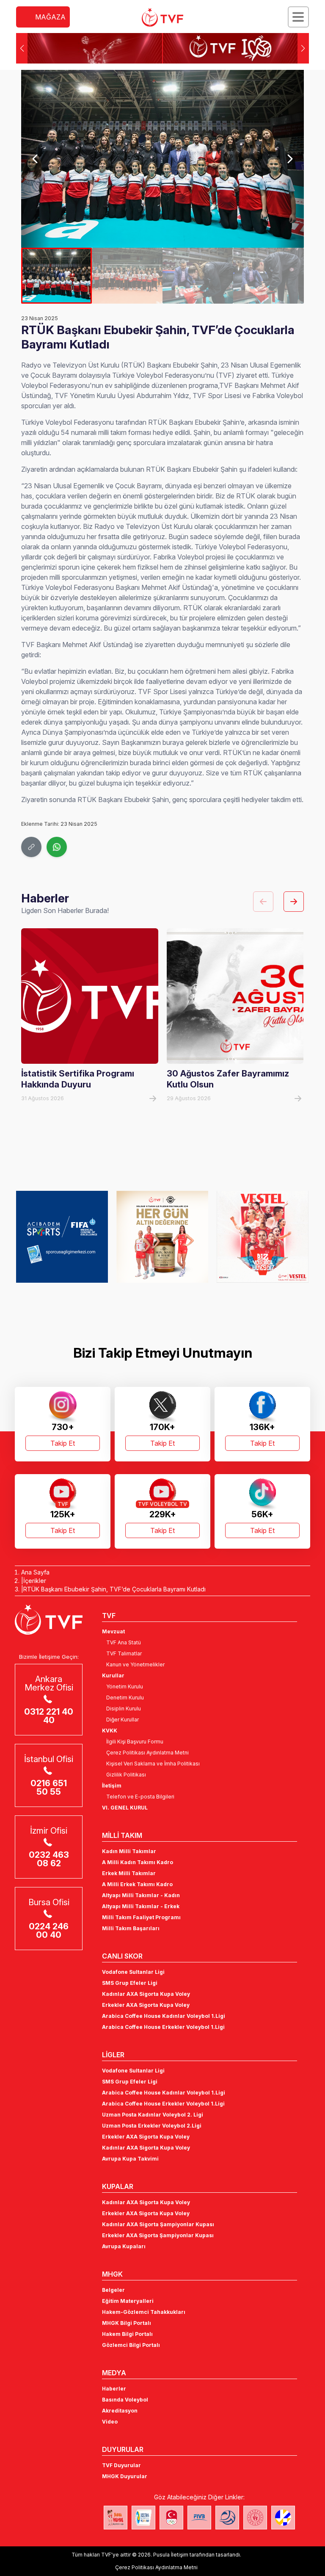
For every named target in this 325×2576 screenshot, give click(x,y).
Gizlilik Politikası (126, 1775)
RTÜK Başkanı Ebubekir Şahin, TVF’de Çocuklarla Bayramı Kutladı (114, 1589)
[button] (303, 48)
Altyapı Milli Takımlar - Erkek (141, 1906)
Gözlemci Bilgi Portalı (131, 2345)
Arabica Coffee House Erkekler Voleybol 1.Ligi (163, 2027)
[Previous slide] (35, 159)
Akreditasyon (120, 2411)
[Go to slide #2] (127, 276)
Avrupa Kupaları (124, 2246)
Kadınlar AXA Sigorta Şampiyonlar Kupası (158, 2224)
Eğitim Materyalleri (128, 2301)
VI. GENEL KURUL (125, 1808)
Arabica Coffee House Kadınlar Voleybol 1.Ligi (164, 2016)
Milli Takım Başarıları (131, 1928)
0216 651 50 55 (49, 1787)
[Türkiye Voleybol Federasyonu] (162, 17)
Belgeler (113, 2290)
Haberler (114, 2389)
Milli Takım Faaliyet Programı (141, 1917)
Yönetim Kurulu (125, 1686)
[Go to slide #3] (198, 276)
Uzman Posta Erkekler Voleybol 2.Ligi (152, 2126)
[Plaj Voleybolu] (143, 2518)
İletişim (112, 1786)
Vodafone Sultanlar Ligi (133, 1972)
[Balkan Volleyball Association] (227, 2518)
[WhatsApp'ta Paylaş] (57, 847)
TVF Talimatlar (124, 1653)
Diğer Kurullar (123, 1720)
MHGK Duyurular (125, 2476)
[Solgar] (162, 1237)
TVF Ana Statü (124, 1642)
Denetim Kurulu (125, 1698)
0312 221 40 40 (49, 1716)
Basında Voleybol (125, 2400)
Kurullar (113, 1675)
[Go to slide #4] (269, 276)
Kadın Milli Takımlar (129, 1851)
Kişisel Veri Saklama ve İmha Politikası (153, 1764)
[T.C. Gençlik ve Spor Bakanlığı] (255, 2518)
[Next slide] (290, 159)
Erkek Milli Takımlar (129, 1873)
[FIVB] (199, 2518)
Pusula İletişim (171, 2555)
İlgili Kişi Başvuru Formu (135, 1742)
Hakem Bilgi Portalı (127, 2334)
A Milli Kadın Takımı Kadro (138, 1862)
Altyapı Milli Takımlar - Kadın (141, 1895)
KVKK (110, 1731)
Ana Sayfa (35, 1572)
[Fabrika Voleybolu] (116, 2518)
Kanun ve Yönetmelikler (135, 1664)
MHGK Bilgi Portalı (127, 2323)
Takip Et (63, 1443)
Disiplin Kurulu (124, 1709)
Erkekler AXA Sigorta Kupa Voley (146, 2005)
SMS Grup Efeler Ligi (130, 1983)
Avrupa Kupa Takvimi (130, 2159)
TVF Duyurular (121, 2465)
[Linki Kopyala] (31, 847)
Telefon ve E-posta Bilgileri (140, 1797)
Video (110, 2422)
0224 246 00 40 (49, 1931)
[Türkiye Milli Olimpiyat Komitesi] (171, 2518)
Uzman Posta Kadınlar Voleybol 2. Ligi (153, 2115)
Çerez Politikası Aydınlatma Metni (147, 1753)
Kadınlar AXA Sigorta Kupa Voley (146, 1994)
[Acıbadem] (62, 1237)
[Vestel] (263, 1237)
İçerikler (35, 1581)
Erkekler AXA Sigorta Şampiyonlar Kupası (158, 2235)
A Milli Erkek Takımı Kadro (137, 1884)
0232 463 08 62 (49, 1859)
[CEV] (283, 2518)
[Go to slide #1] (56, 276)
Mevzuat (113, 1631)
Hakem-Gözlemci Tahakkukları (144, 2312)
